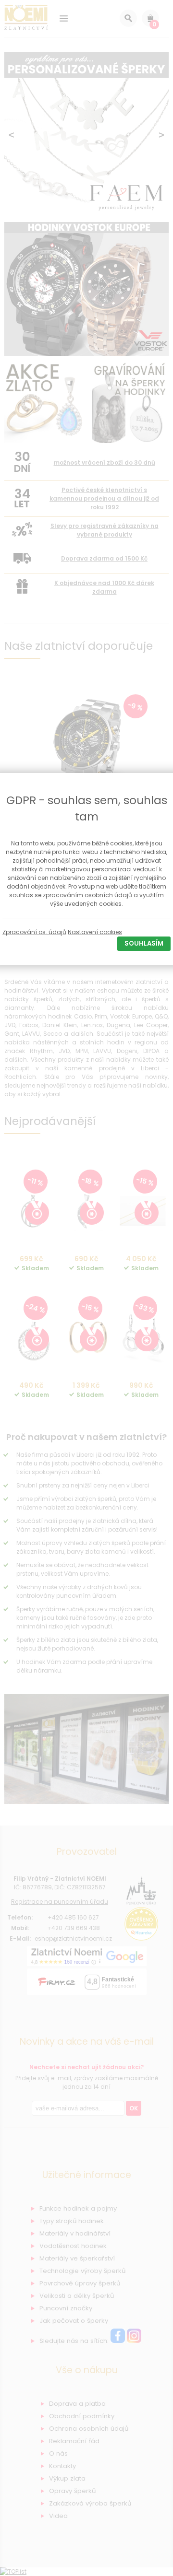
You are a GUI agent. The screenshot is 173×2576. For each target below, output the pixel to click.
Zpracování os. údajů (34, 932)
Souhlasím (144, 943)
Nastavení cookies (95, 932)
